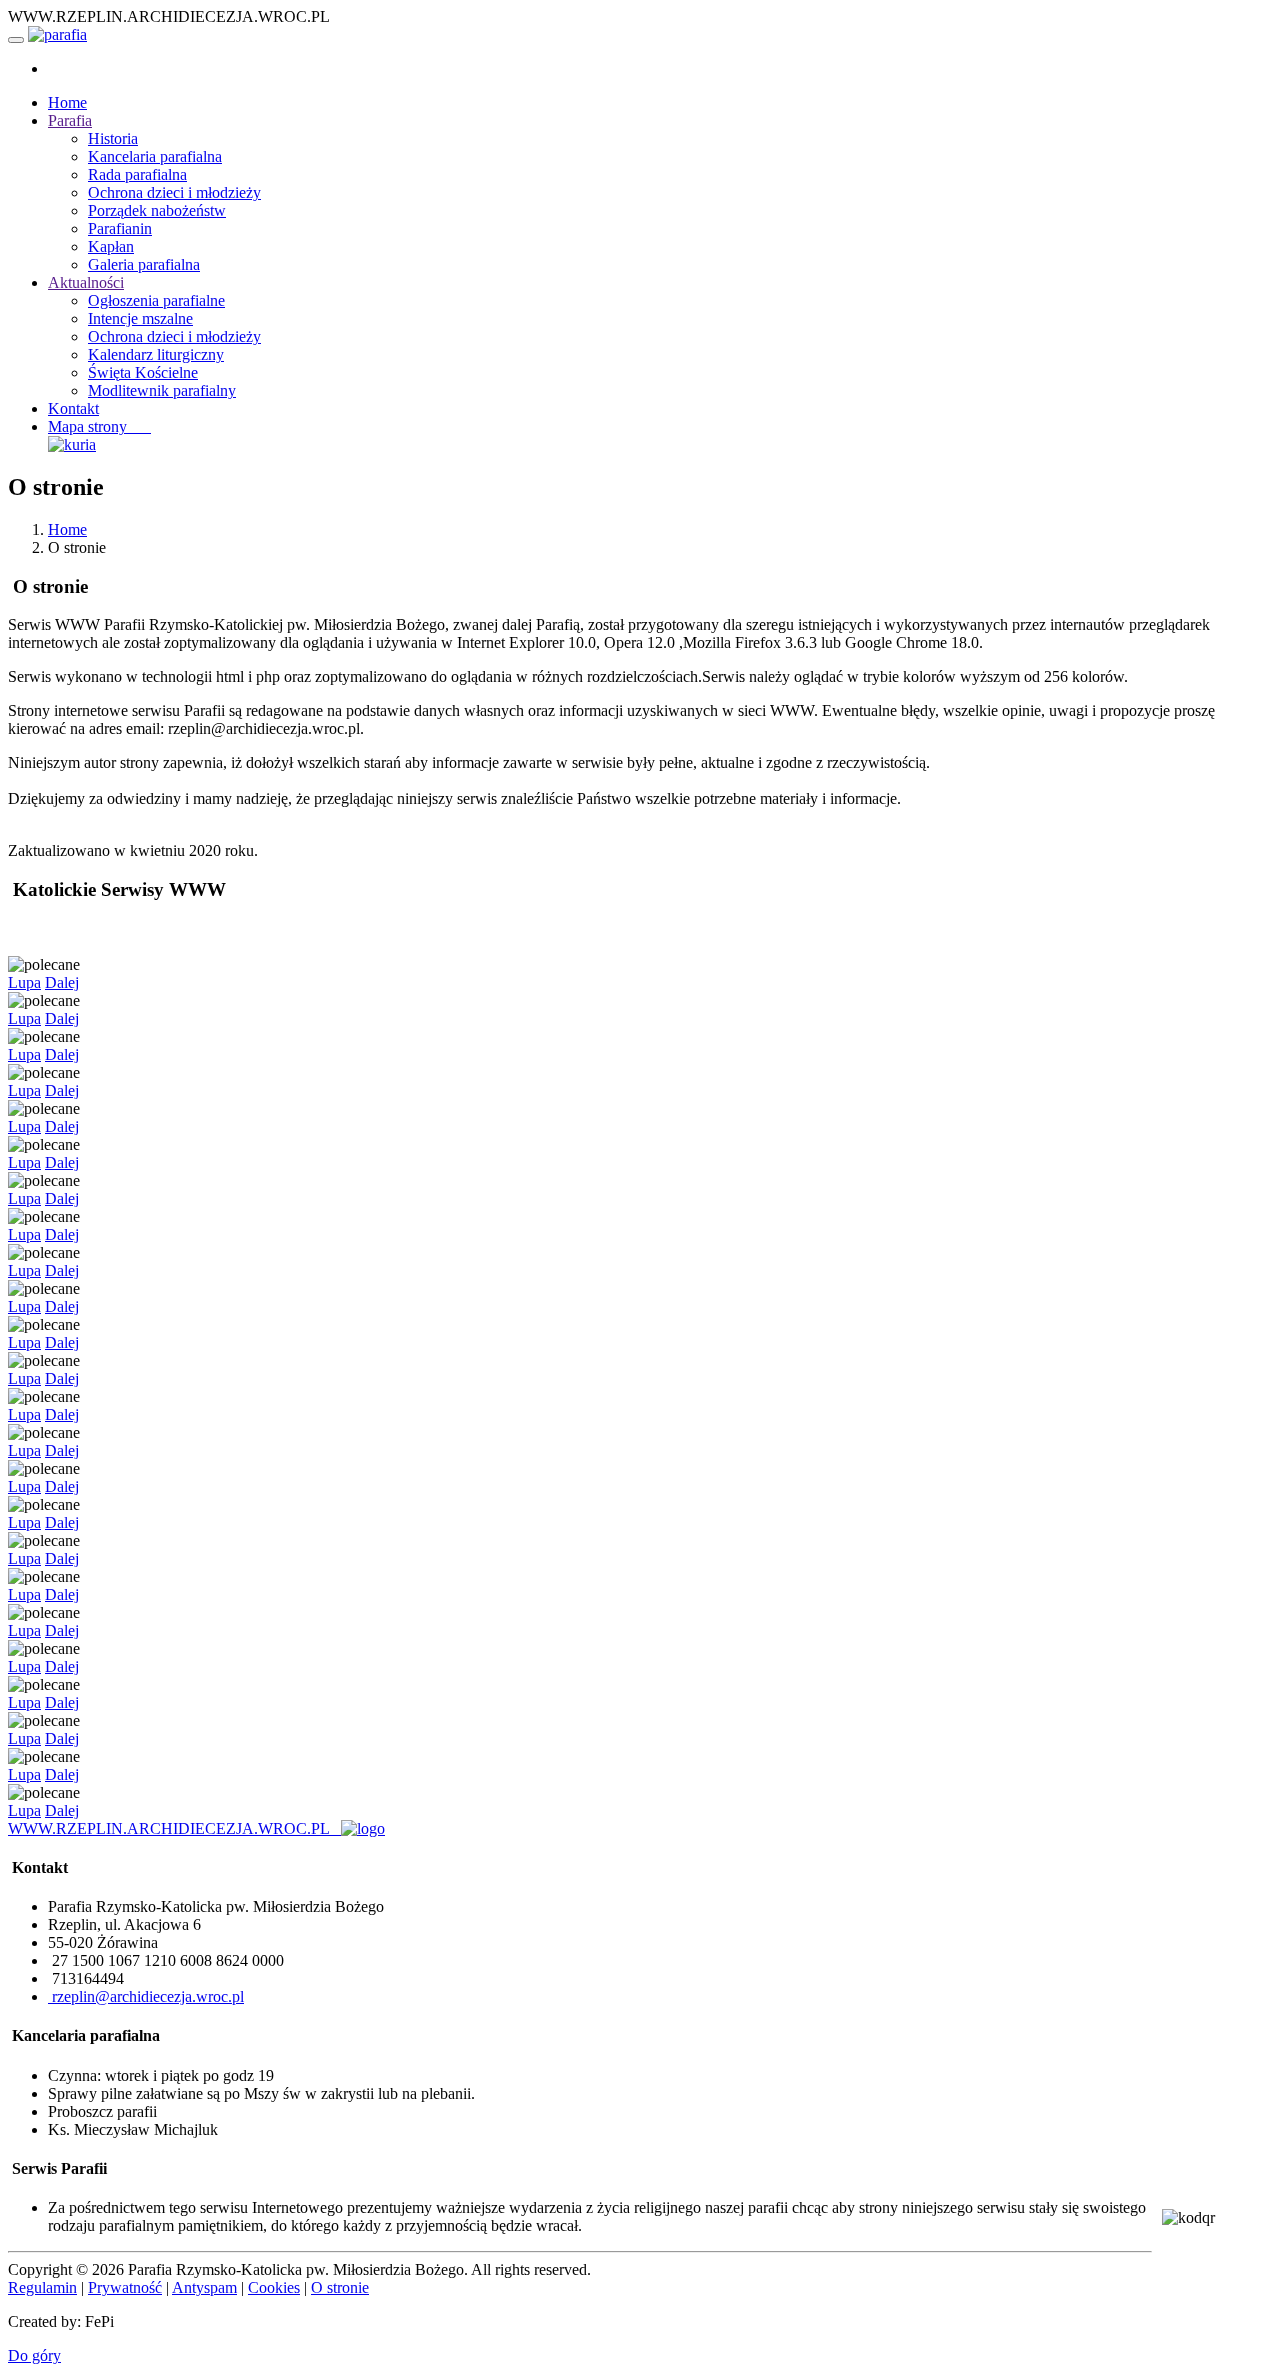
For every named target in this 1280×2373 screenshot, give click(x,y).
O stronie (340, 2287)
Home (67, 102)
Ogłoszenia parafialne (156, 300)
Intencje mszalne (140, 318)
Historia (113, 138)
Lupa (24, 982)
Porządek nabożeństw (157, 210)
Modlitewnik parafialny (162, 390)
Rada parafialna (137, 174)
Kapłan (111, 246)
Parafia (70, 120)
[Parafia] (57, 34)
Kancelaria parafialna (155, 156)
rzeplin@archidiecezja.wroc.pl (146, 1996)
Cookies (274, 2287)
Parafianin (120, 228)
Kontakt (73, 408)
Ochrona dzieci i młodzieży (174, 192)
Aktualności (86, 282)
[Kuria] (72, 444)
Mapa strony (99, 426)
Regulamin (42, 2287)
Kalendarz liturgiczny (156, 354)
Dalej (62, 982)
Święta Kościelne (143, 372)
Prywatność (125, 2287)
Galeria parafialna (144, 264)
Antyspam (204, 2287)
